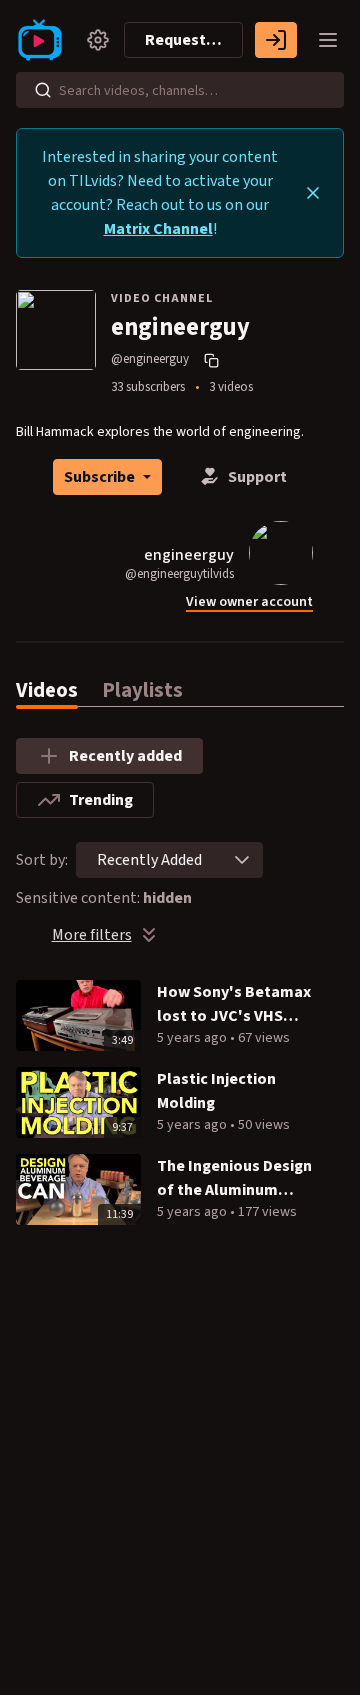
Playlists (142, 690)
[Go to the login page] (276, 40)
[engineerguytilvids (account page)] (281, 552)
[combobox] (149, 860)
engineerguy (189, 555)
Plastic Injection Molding (216, 1091)
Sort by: (42, 860)
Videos (47, 690)
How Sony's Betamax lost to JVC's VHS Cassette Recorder (234, 1004)
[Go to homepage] (44, 40)
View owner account (249, 602)
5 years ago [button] (193, 1038)
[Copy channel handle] (214, 360)
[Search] (43, 90)
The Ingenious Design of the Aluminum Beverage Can (234, 1178)
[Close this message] (313, 193)
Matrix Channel (158, 229)
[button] (242, 860)
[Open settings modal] (98, 40)
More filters (92, 935)
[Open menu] (328, 40)
